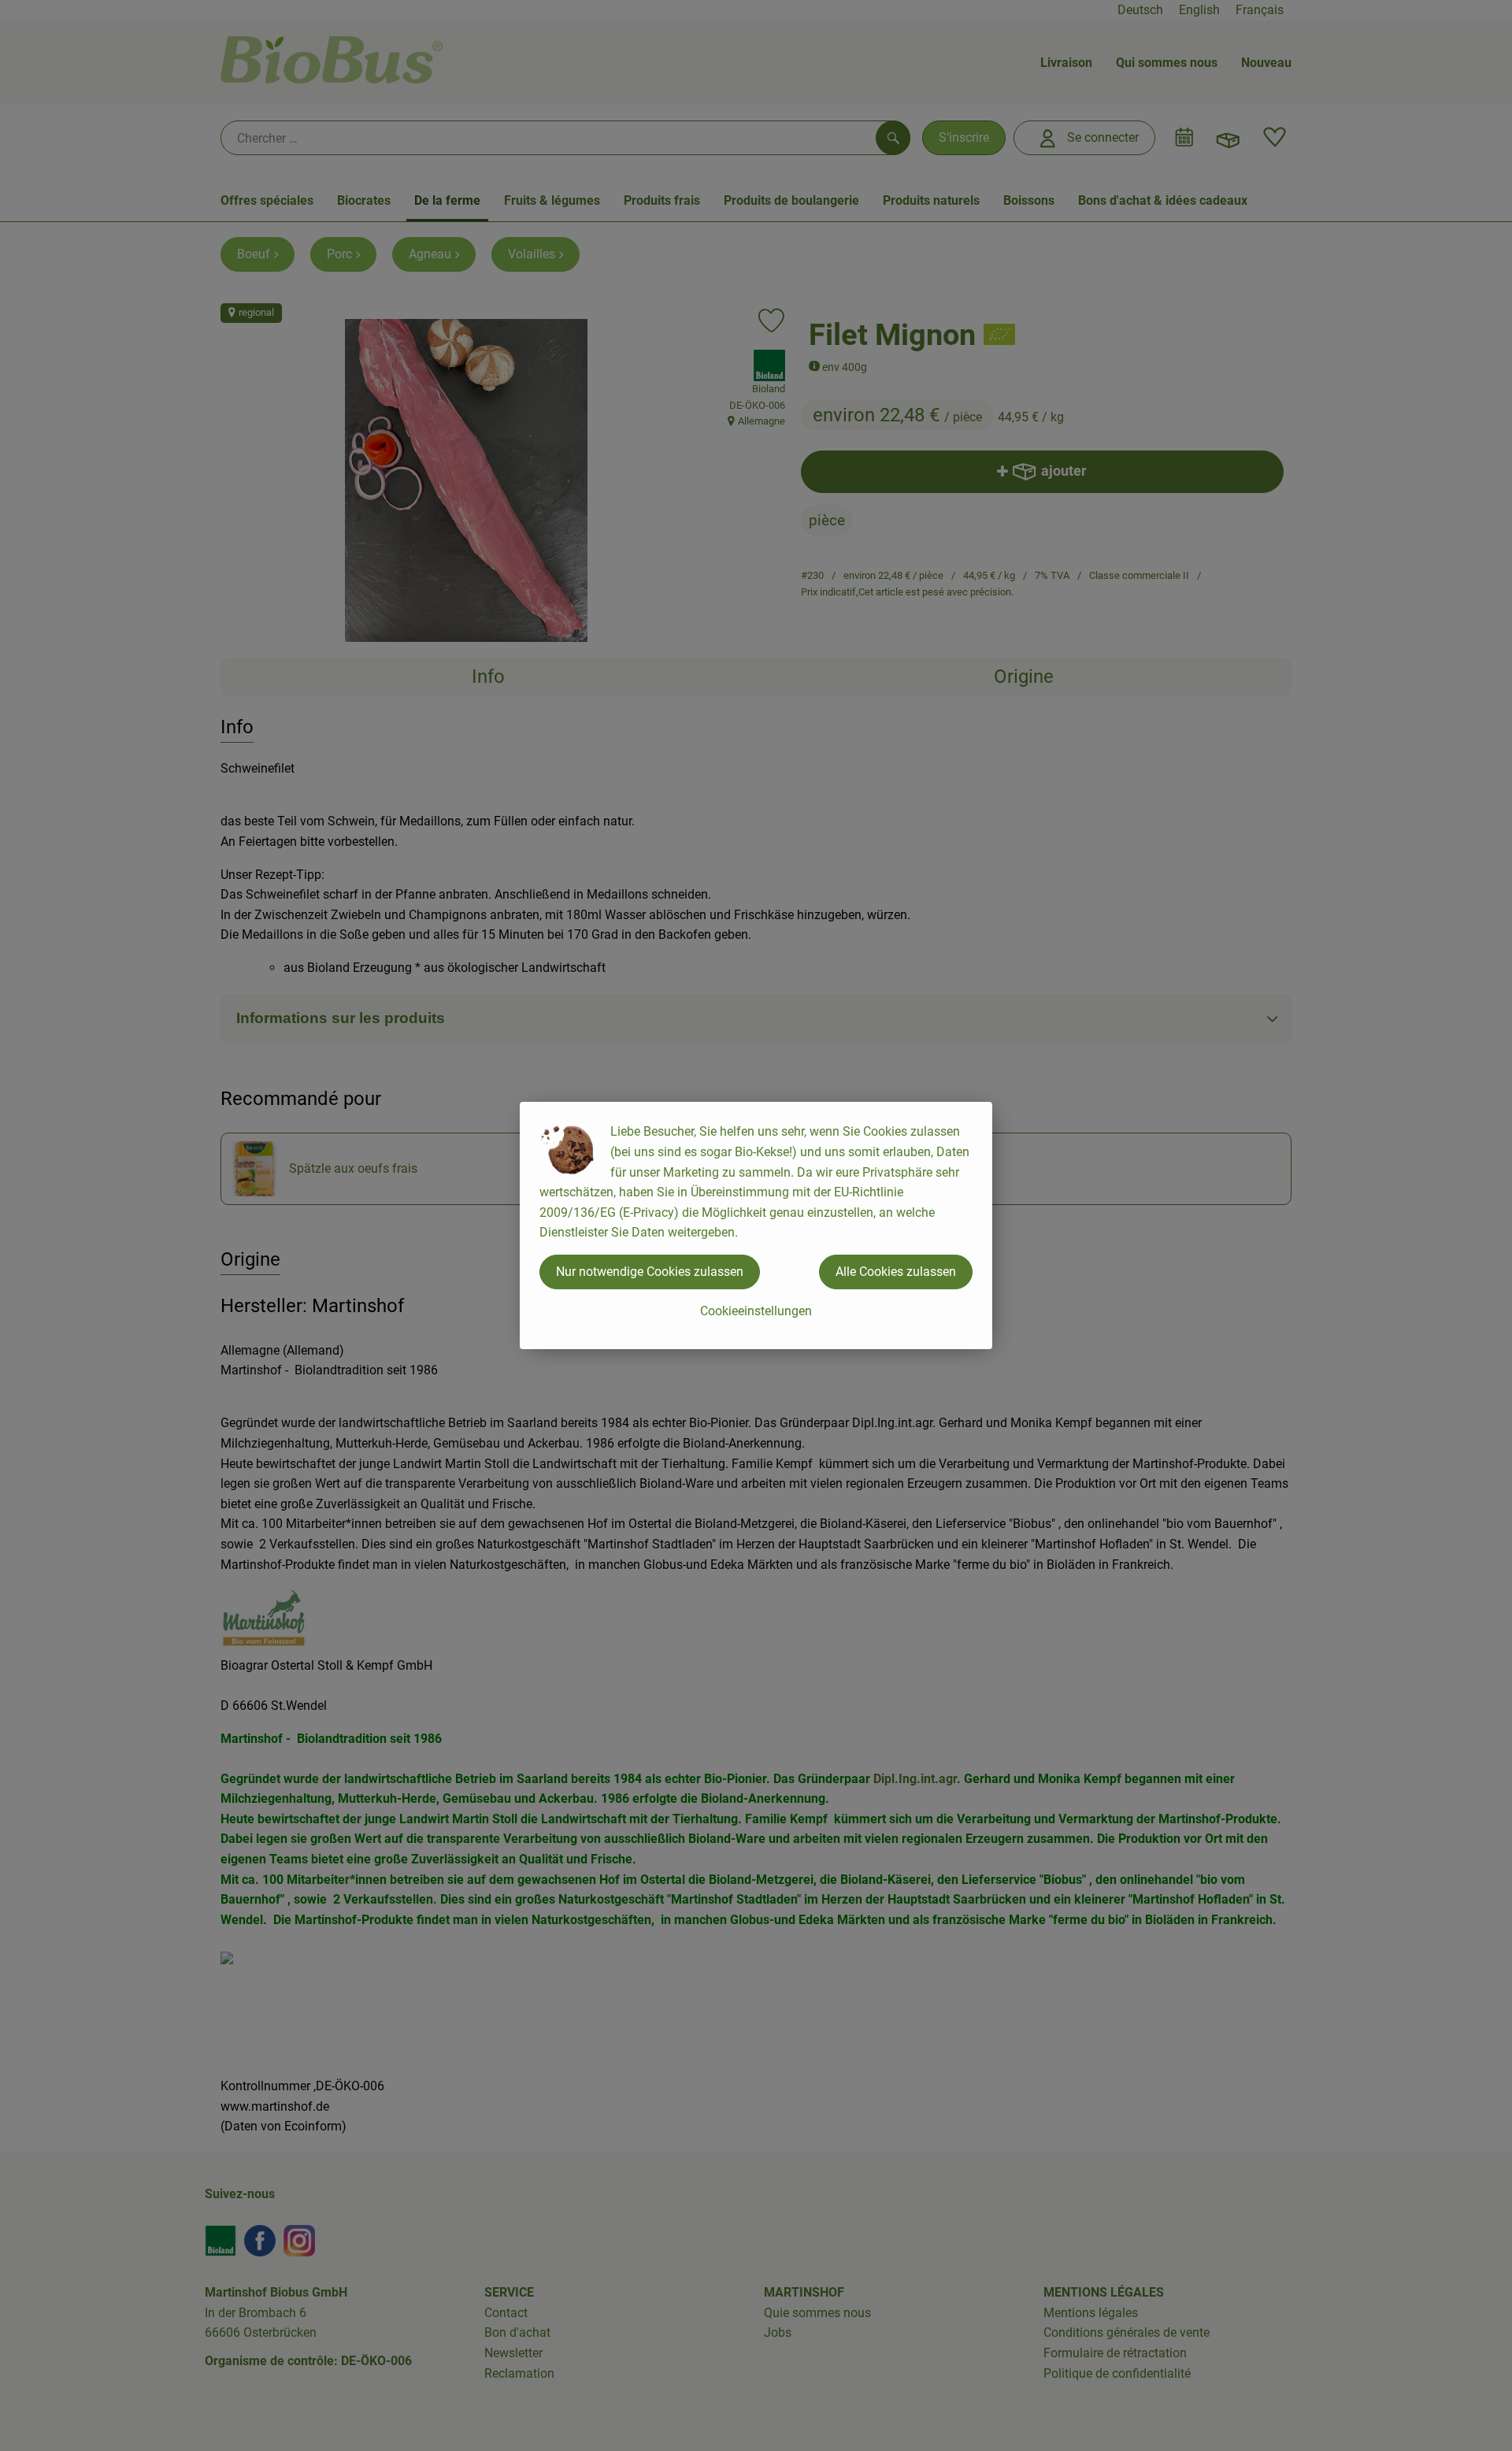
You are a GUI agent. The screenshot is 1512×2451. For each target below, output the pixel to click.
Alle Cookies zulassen (896, 1272)
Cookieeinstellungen (756, 1311)
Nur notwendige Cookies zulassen (650, 1272)
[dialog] (756, 1225)
